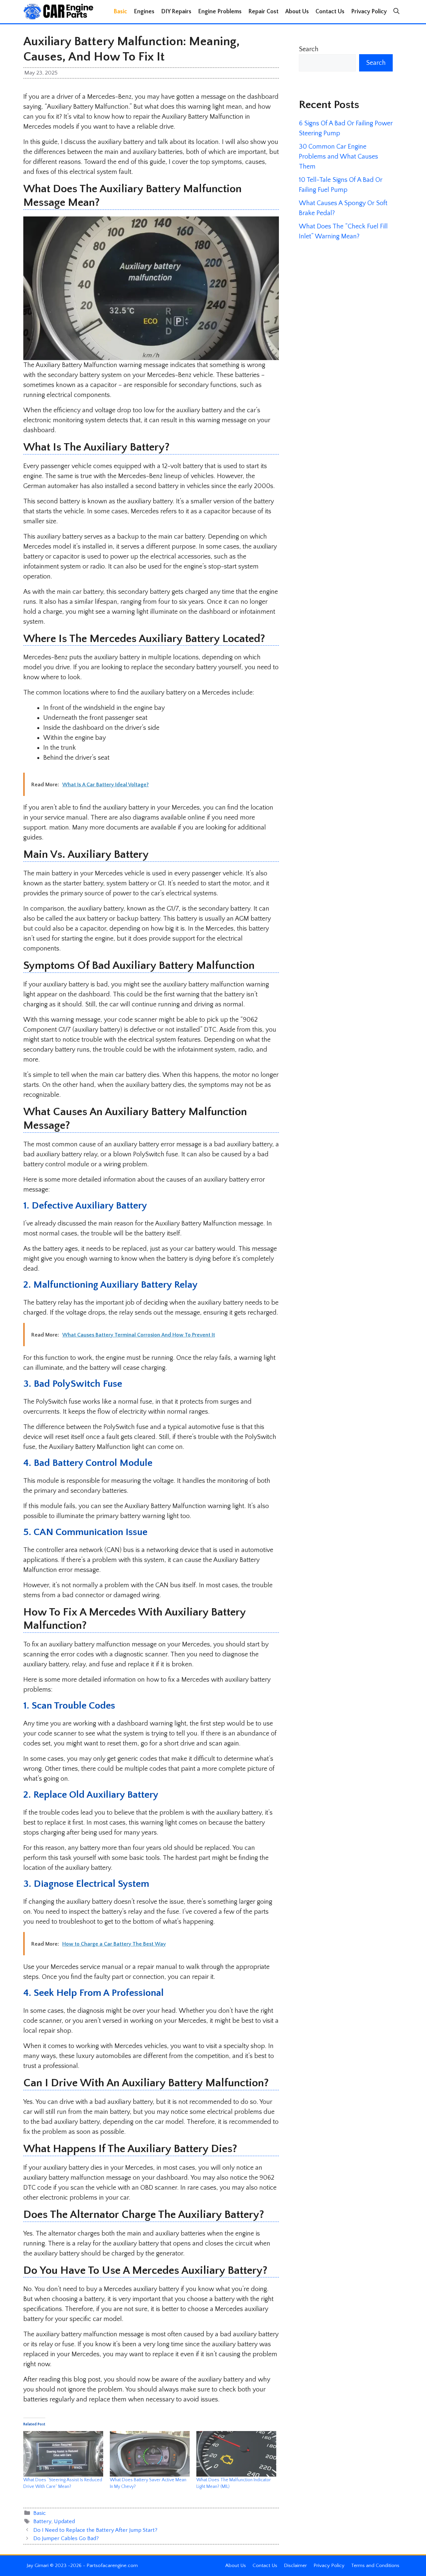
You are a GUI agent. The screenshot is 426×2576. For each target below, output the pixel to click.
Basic (120, 12)
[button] (396, 12)
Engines (144, 12)
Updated (64, 2521)
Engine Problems (220, 12)
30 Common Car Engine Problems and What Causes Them (338, 157)
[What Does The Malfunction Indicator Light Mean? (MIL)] (236, 2454)
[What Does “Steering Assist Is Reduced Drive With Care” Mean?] (63, 2454)
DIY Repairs (176, 12)
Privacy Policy (369, 12)
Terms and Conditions (375, 2566)
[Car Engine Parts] (58, 12)
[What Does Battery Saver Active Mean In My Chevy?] (150, 2454)
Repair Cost (263, 12)
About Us (297, 12)
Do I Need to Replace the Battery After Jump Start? (95, 2530)
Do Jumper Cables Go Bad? (66, 2538)
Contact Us (330, 12)
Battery (42, 2521)
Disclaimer (295, 2566)
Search (309, 49)
